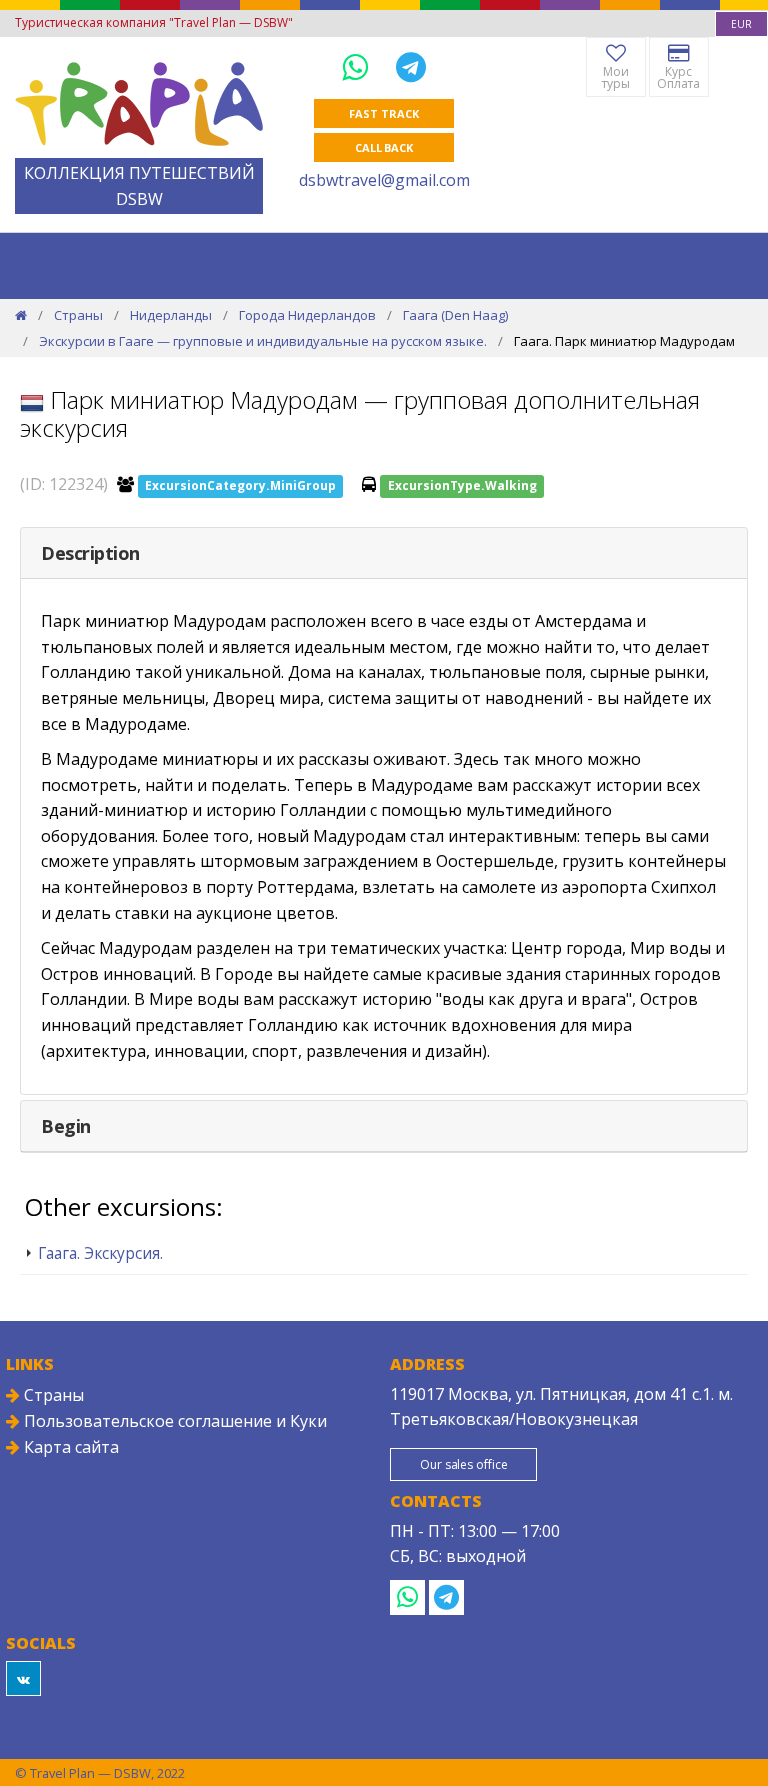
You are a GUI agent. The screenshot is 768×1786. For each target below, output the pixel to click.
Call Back (384, 147)
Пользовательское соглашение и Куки (173, 1421)
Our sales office (463, 1464)
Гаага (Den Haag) (455, 315)
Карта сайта (69, 1447)
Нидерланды (171, 315)
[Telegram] (411, 66)
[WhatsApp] (359, 66)
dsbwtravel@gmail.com (384, 180)
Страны (78, 315)
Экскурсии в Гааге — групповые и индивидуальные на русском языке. (263, 341)
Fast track (383, 113)
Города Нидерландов (307, 315)
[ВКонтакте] (23, 1678)
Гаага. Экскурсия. (100, 1253)
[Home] (21, 315)
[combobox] (741, 24)
